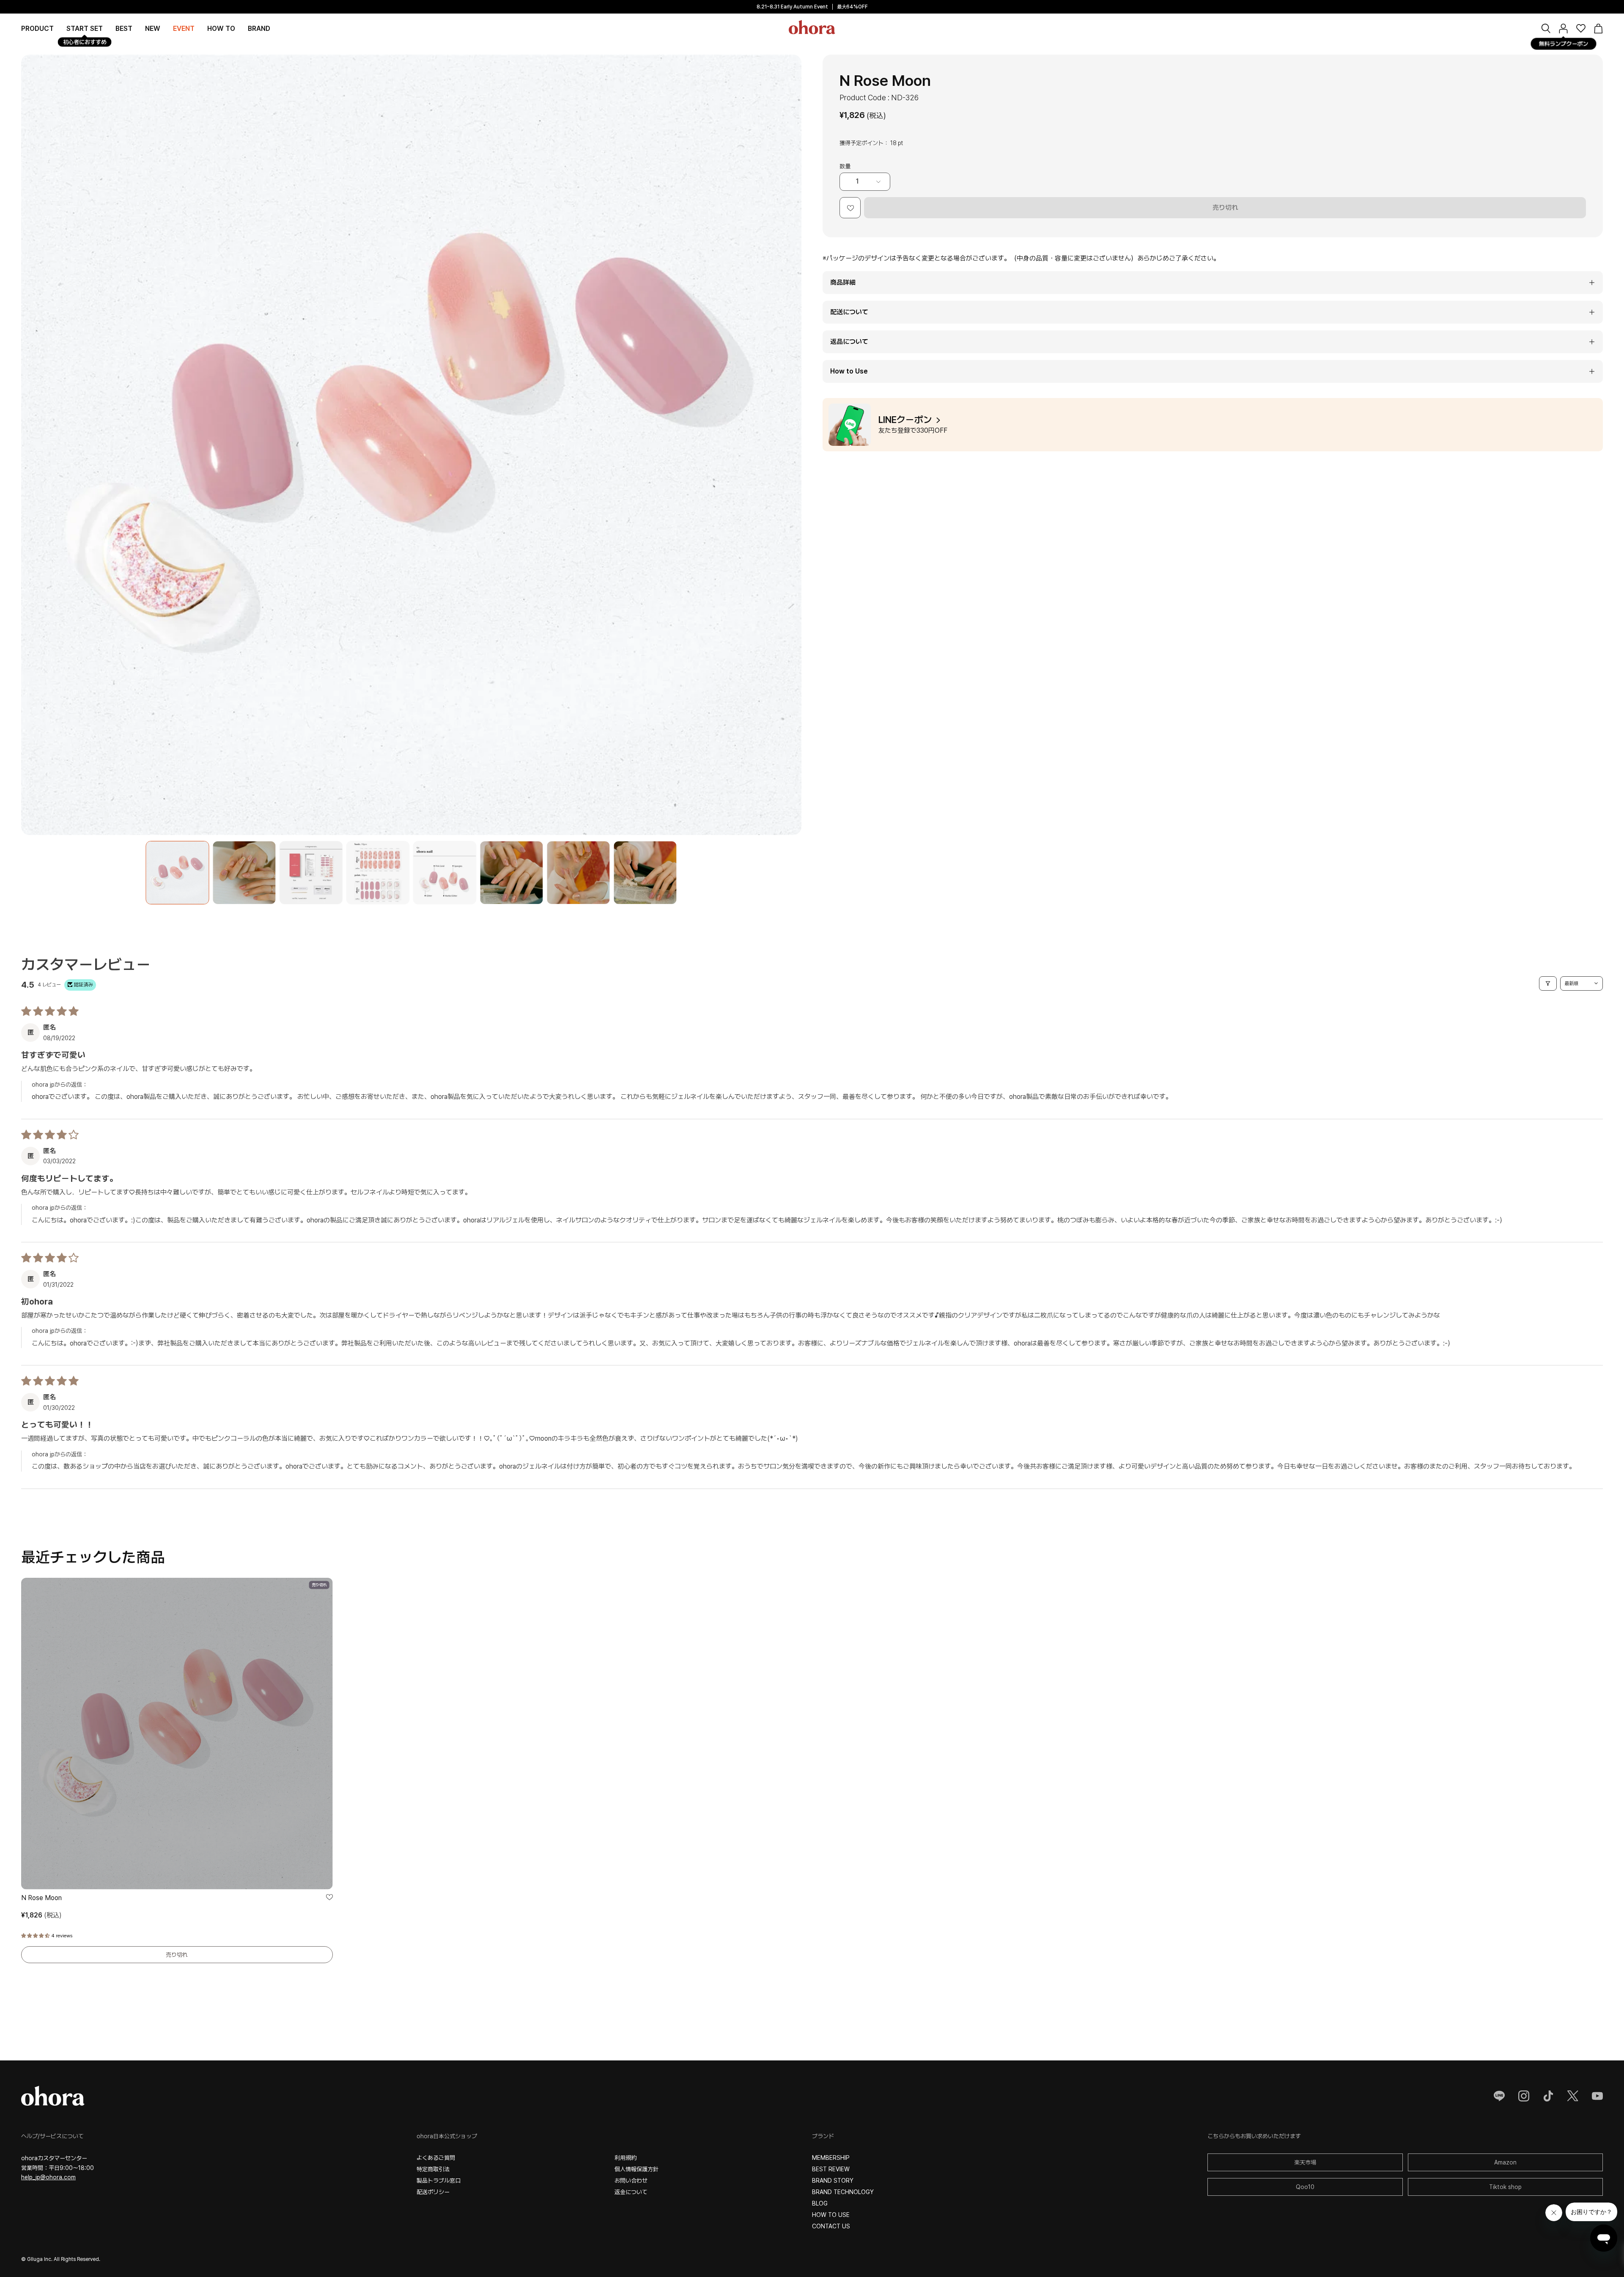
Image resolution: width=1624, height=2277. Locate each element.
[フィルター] (1548, 983)
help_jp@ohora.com (48, 2177)
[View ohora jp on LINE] (1499, 2096)
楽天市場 (1305, 2162)
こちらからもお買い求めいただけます (1254, 2136)
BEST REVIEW (831, 2169)
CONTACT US (831, 2226)
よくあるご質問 (436, 2158)
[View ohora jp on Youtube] (1597, 2096)
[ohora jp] (812, 27)
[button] (259, 28)
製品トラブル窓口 (439, 2181)
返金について (631, 2192)
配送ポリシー (433, 2192)
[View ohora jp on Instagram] (1524, 2096)
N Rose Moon (41, 1898)
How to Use (849, 371)
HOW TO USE (831, 2215)
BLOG (820, 2203)
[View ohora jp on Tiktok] (1548, 2096)
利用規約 (625, 2158)
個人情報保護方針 (636, 2169)
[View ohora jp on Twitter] (1573, 2096)
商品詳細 (843, 282)
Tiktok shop (1505, 2187)
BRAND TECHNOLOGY (843, 2192)
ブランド (823, 2136)
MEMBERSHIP (831, 2158)
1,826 (41, 1915)
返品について (849, 342)
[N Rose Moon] (177, 873)
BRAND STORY (833, 2181)
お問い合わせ (631, 2181)
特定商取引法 (433, 2169)
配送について (849, 312)
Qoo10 (1305, 2187)
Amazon (1505, 2162)
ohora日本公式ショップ (447, 2136)
